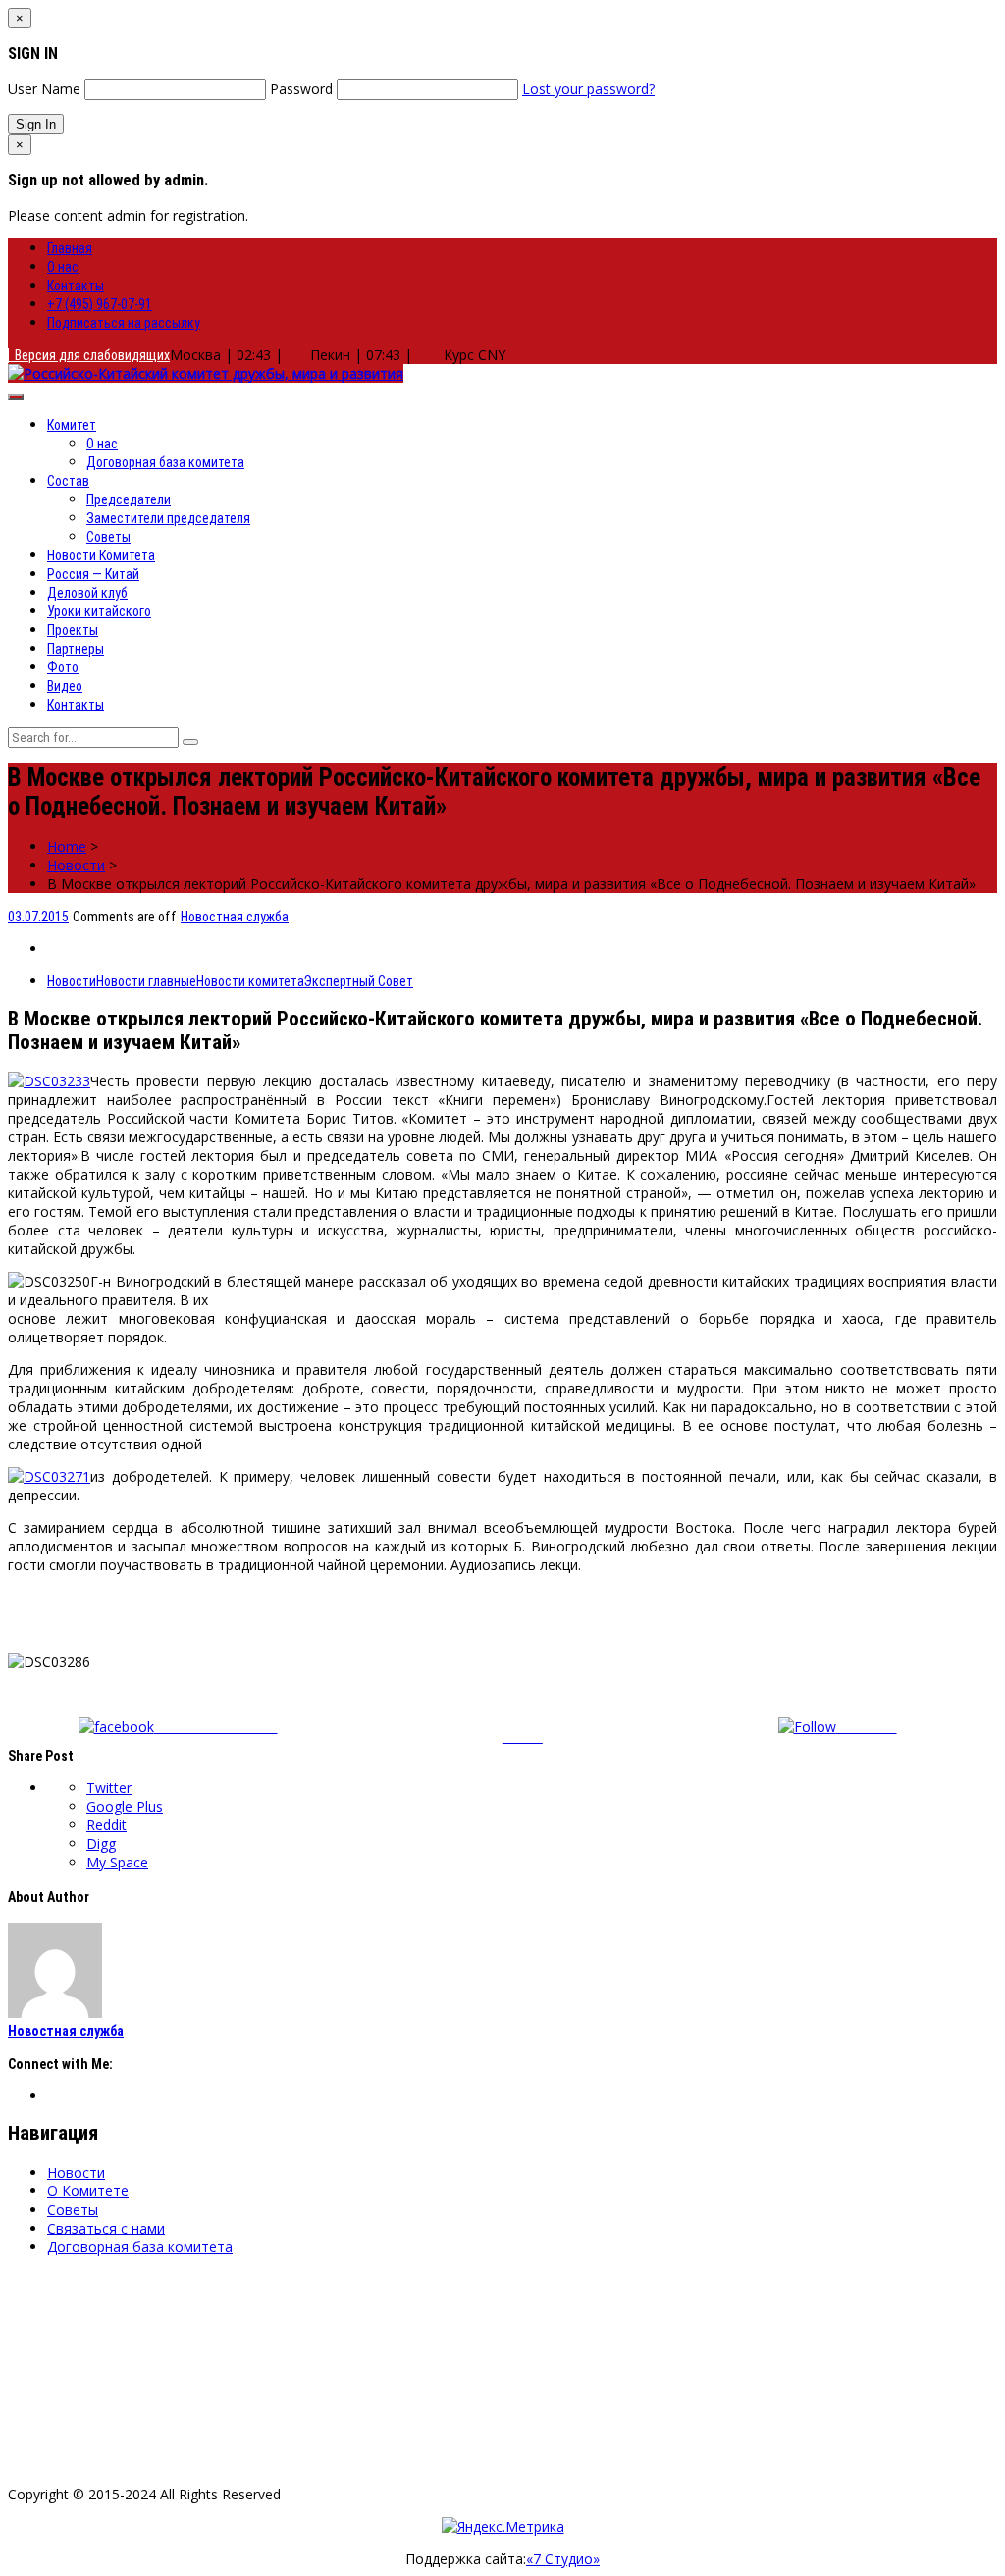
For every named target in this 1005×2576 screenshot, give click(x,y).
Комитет (72, 425)
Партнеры (76, 649)
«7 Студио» (563, 2559)
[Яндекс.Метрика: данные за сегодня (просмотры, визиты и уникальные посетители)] (503, 2526)
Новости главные (146, 981)
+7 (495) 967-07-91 (100, 304)
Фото (63, 667)
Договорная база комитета (165, 462)
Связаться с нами (106, 2228)
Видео (65, 686)
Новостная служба (235, 917)
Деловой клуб (87, 593)
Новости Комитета (101, 555)
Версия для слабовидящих (89, 355)
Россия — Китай (93, 574)
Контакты (76, 286)
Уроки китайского (99, 611)
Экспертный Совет (359, 981)
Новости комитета (250, 981)
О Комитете (88, 2191)
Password (301, 89)
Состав (68, 481)
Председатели (129, 499)
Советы (108, 537)
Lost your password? (588, 89)
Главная (70, 248)
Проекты (73, 630)
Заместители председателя (168, 518)
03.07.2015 (38, 917)
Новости (76, 865)
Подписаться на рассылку (124, 323)
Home (67, 846)
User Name (44, 89)
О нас (63, 267)
